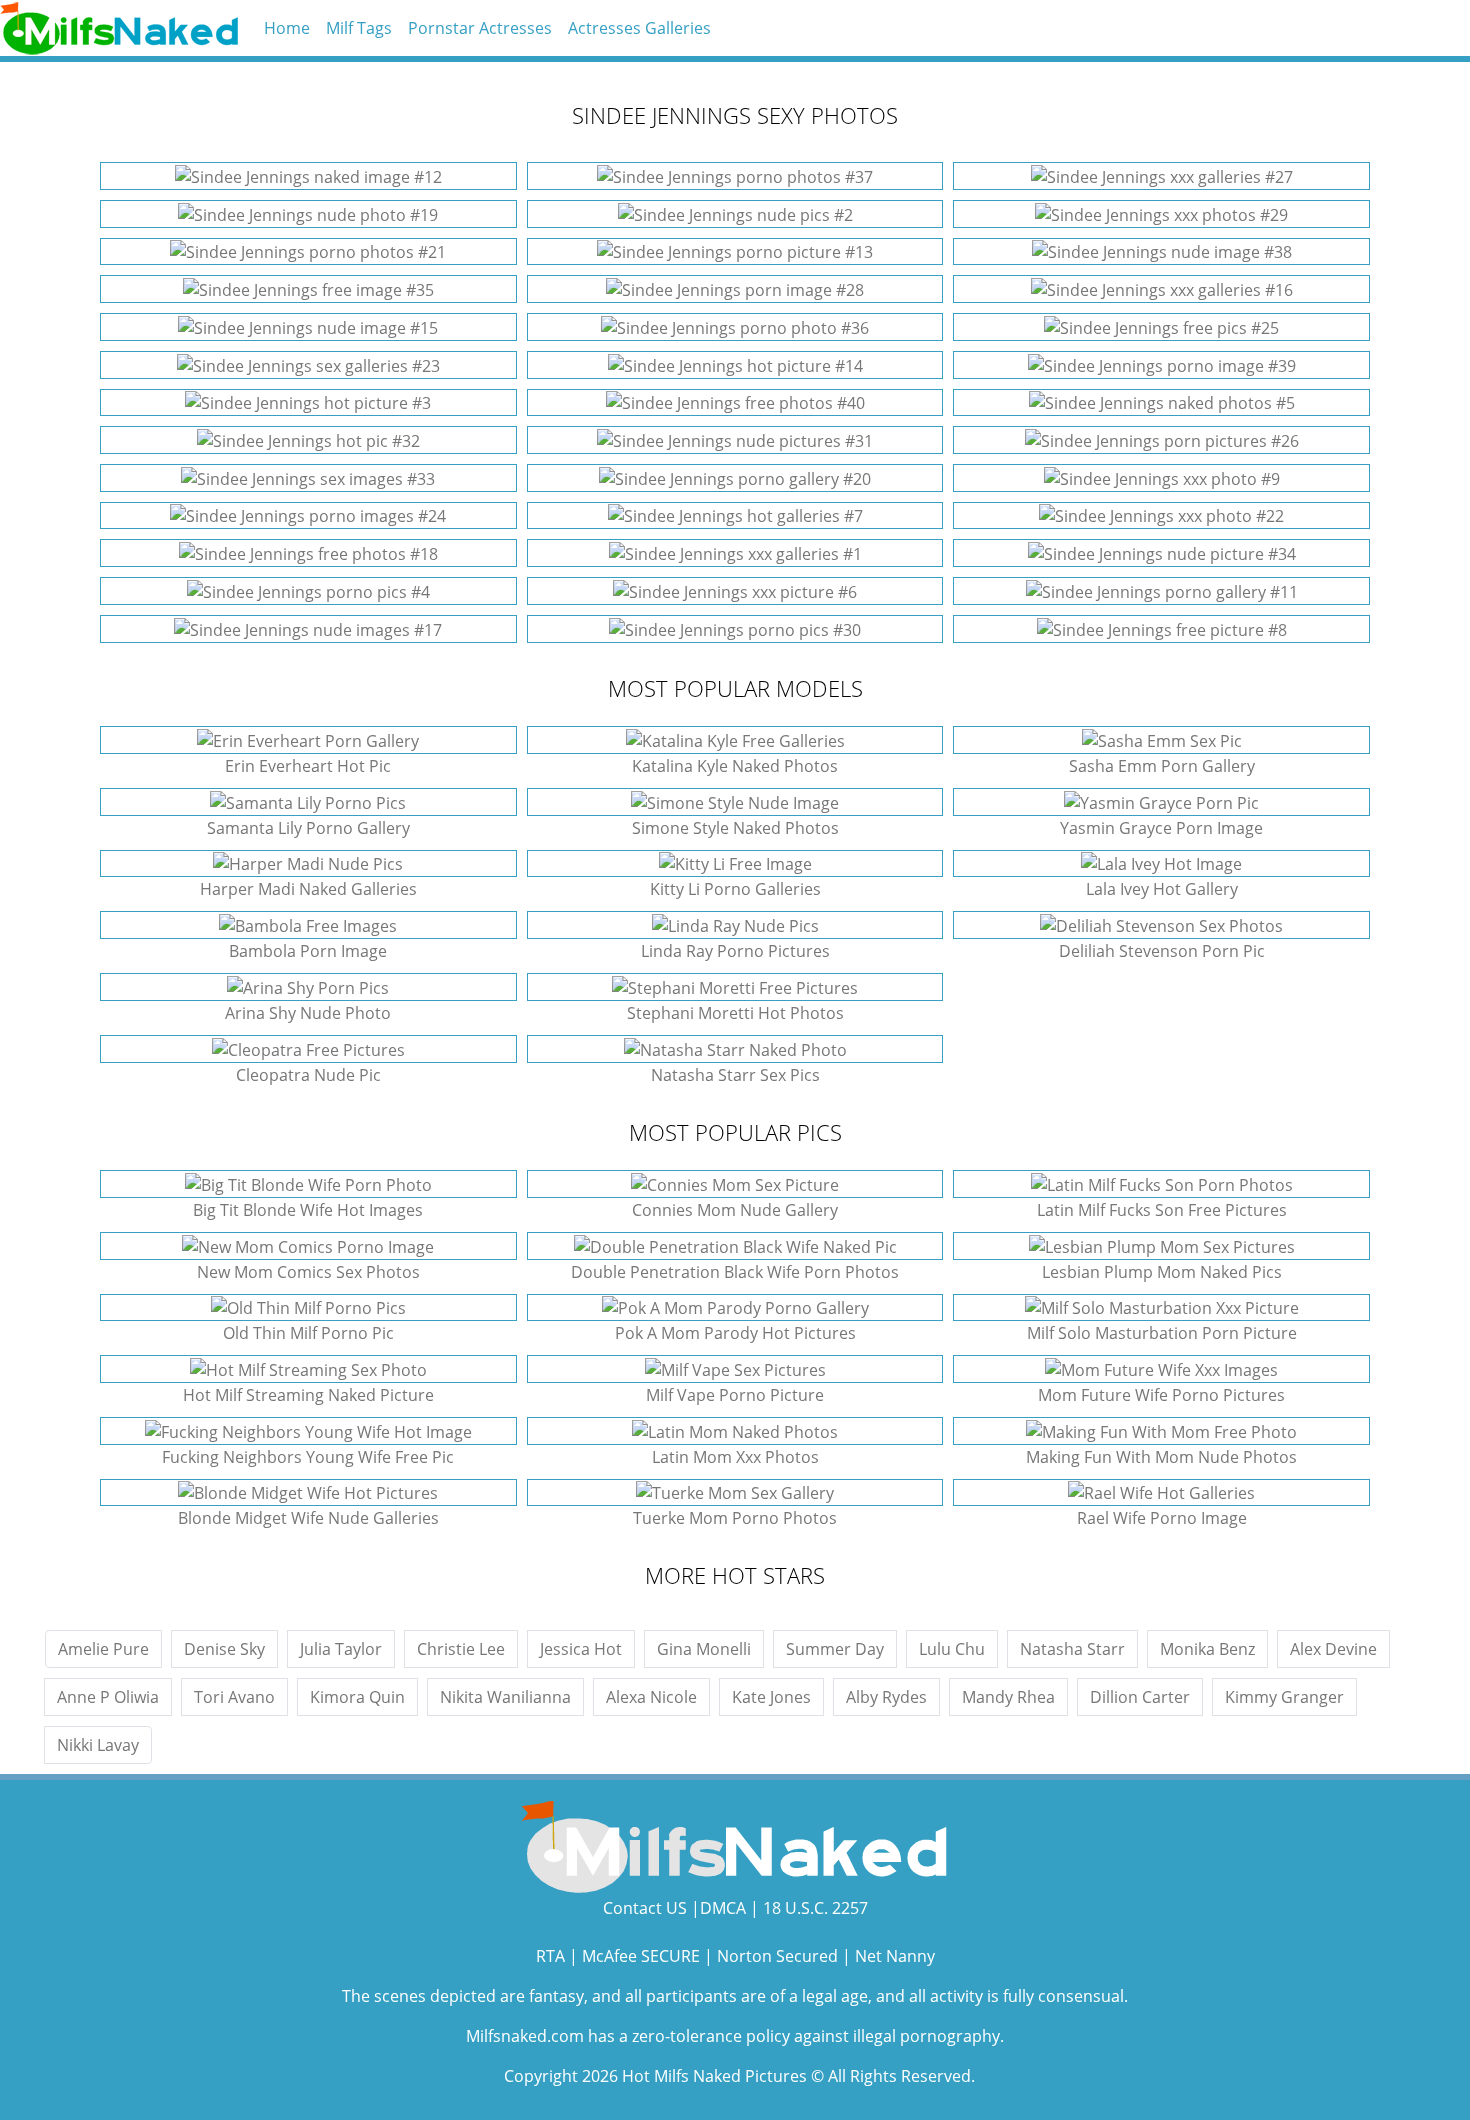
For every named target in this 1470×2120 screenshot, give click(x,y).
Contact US (645, 1908)
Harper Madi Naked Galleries (308, 889)
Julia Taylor (341, 1649)
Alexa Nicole (651, 1697)
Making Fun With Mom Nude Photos (1161, 1457)
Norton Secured (777, 1956)
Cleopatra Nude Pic (308, 1075)
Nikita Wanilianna (505, 1697)
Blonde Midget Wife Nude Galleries (308, 1518)
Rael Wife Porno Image (1162, 1518)
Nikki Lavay (98, 1745)
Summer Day (835, 1649)
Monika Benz (1207, 1649)
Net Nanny (895, 1956)
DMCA (723, 1908)
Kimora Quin (357, 1697)
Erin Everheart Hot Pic (308, 766)
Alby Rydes (886, 1697)
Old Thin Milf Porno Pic (308, 1333)
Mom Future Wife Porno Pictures (1161, 1395)
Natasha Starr (1072, 1649)
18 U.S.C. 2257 (815, 1908)
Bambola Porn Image (308, 951)
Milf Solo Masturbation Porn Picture (1162, 1333)
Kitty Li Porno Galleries (735, 889)
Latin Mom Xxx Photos (735, 1457)
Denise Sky (224, 1649)
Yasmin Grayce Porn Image (1161, 828)
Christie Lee (461, 1649)
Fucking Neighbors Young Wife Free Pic (308, 1457)
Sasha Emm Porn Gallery (1162, 766)
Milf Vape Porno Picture (735, 1395)
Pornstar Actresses (480, 28)
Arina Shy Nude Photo (308, 1013)
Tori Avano (234, 1697)
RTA (550, 1956)
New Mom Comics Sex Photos (308, 1272)
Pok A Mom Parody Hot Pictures (735, 1333)
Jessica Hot (581, 1649)
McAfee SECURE (641, 1956)
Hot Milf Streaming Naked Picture (308, 1395)
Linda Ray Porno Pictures (735, 951)
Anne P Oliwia (108, 1697)
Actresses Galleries (639, 28)
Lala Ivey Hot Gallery (1162, 889)
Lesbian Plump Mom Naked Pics (1162, 1272)
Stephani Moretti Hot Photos (735, 1013)
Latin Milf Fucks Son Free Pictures (1162, 1210)
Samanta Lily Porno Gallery (308, 828)
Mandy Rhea (1008, 1697)
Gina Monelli (704, 1649)
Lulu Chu (952, 1649)
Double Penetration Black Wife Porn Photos (735, 1272)
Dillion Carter (1140, 1697)
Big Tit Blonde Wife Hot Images (308, 1210)
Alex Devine (1333, 1649)
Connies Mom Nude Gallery (735, 1210)
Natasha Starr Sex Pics (735, 1075)
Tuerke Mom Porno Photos (735, 1518)
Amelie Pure (103, 1649)
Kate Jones (771, 1697)
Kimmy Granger (1284, 1697)
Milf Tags (359, 28)
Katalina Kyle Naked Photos (735, 766)
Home (287, 28)
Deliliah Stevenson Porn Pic (1162, 951)
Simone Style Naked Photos (735, 828)
